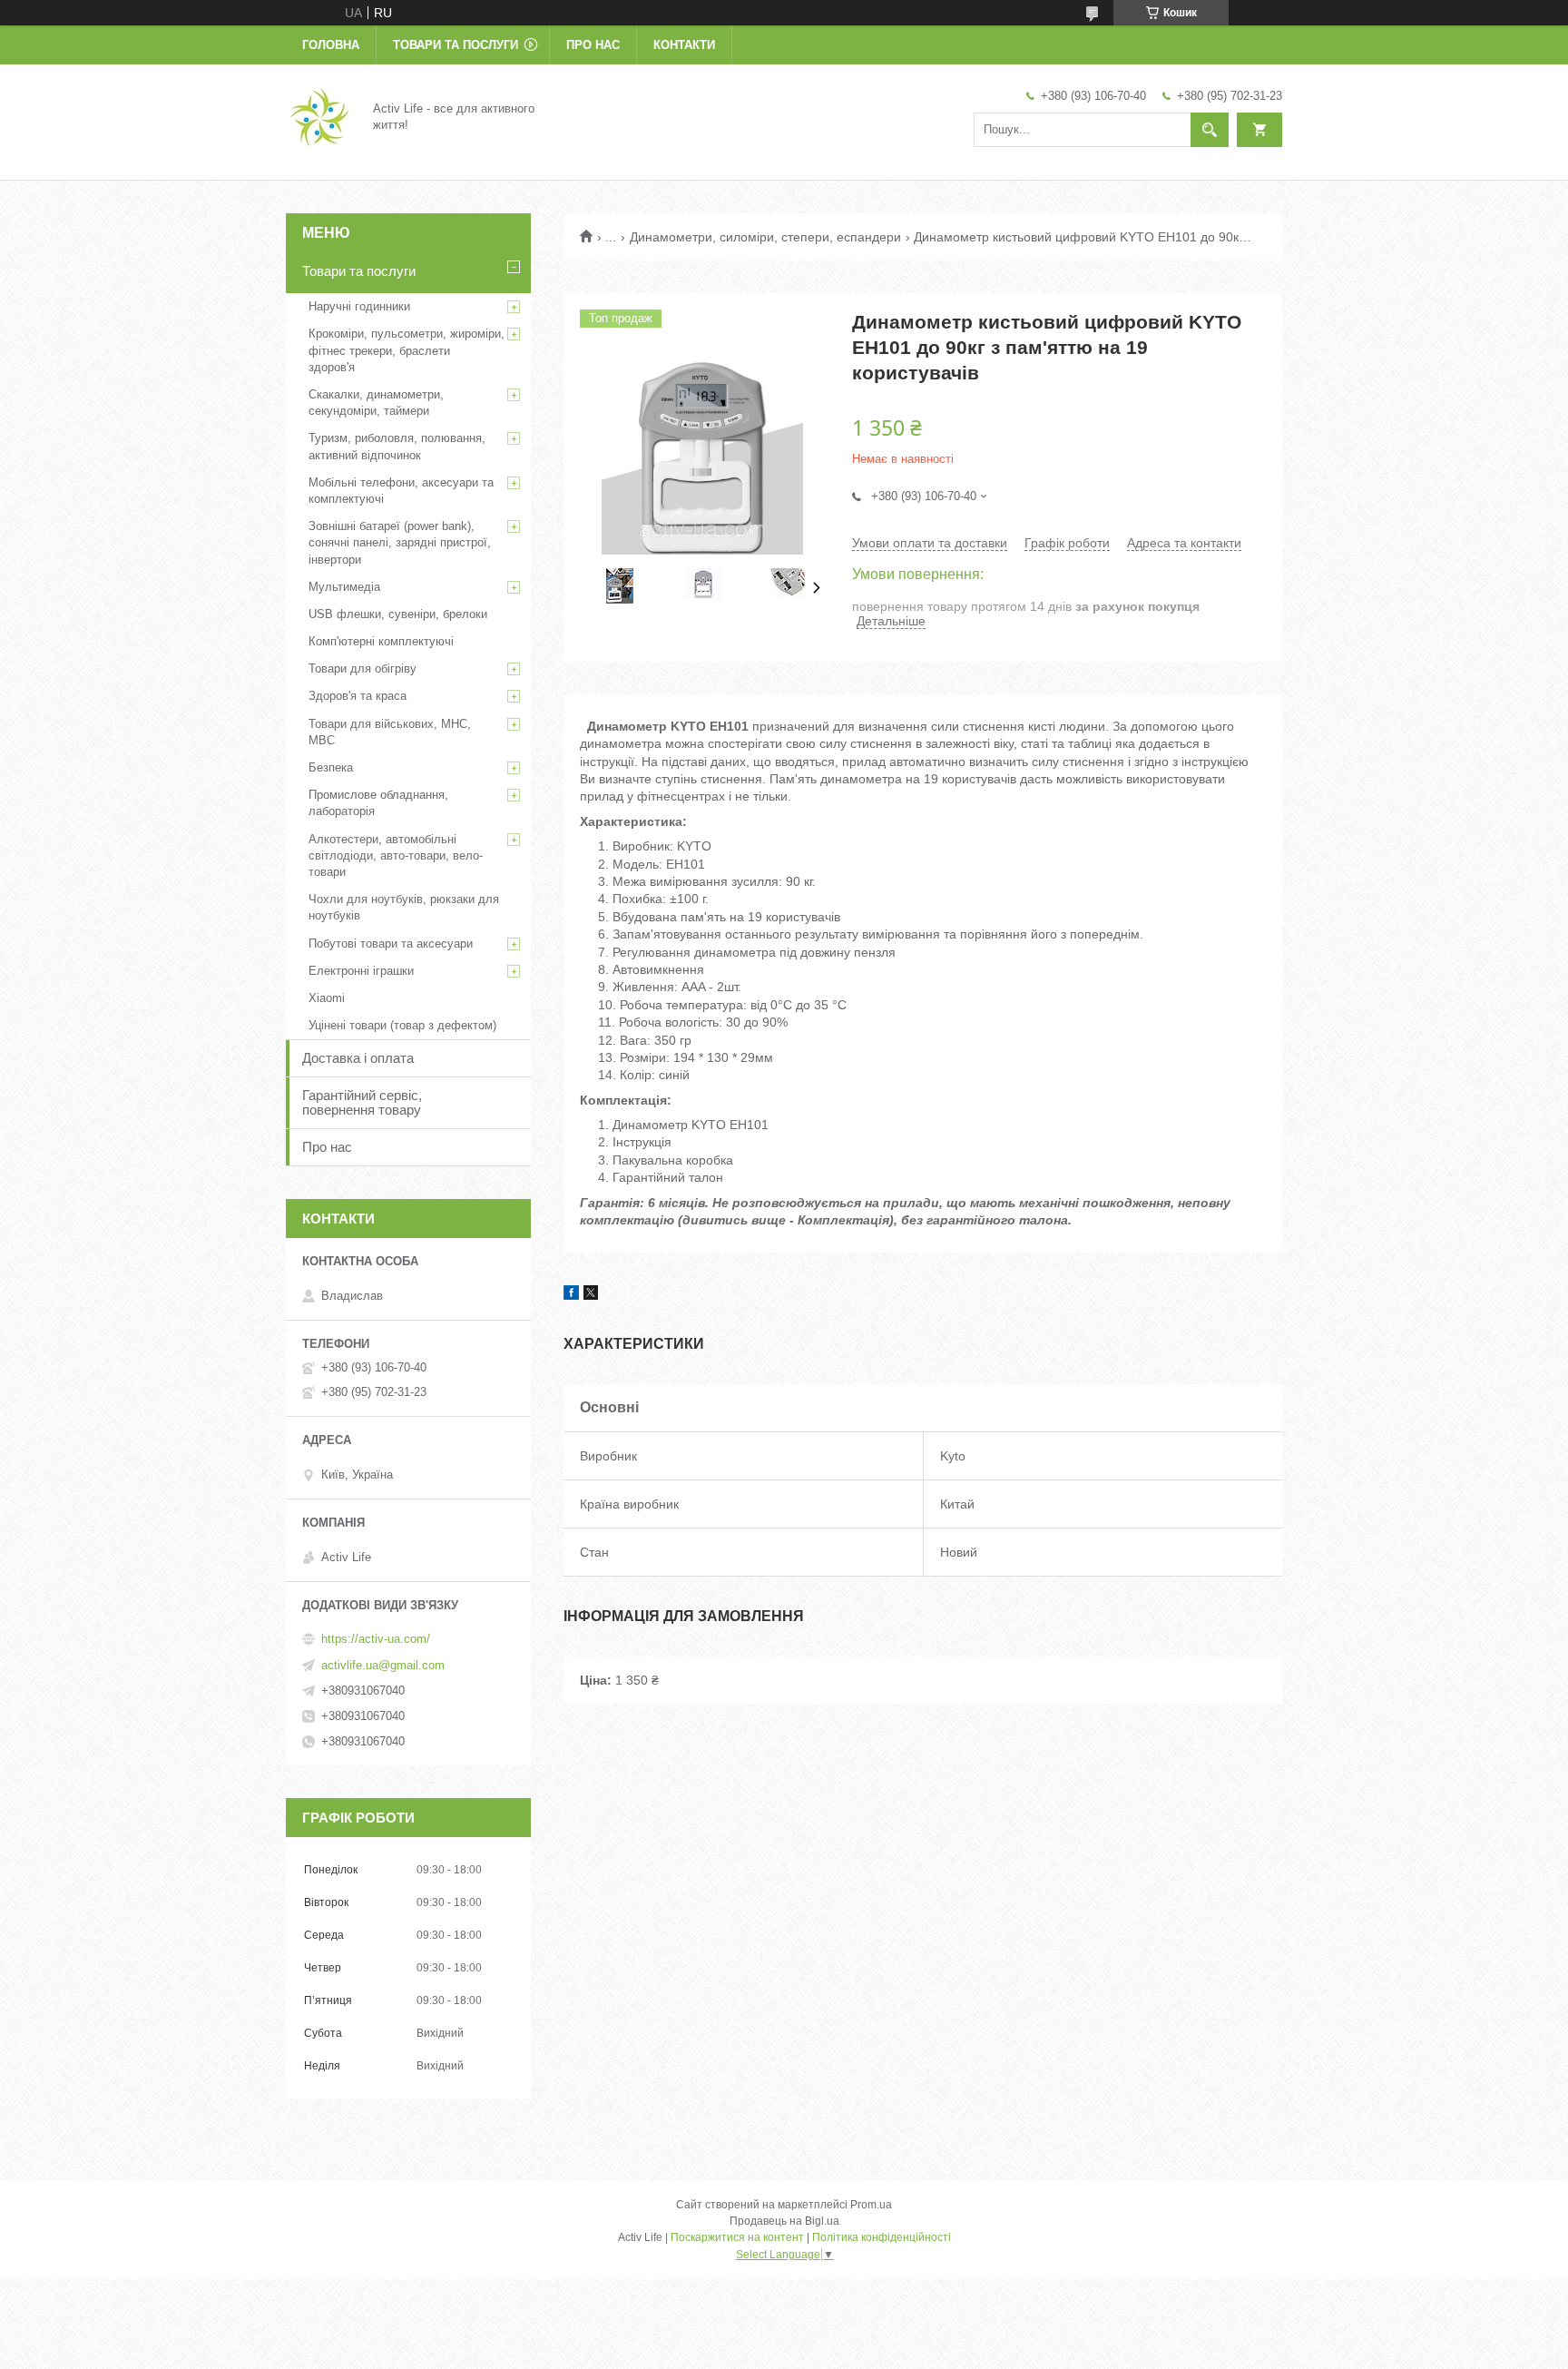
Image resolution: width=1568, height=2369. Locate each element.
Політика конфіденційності (882, 2237)
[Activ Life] (318, 116)
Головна (331, 45)
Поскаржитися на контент (737, 2237)
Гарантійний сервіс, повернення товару (362, 1102)
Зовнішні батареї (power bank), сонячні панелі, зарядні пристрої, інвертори (400, 542)
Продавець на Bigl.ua (784, 2221)
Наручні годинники (359, 306)
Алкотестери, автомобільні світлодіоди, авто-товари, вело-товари (396, 855)
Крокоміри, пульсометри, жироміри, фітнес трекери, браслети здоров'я (407, 350)
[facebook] (571, 1295)
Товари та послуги (456, 45)
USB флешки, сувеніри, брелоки (398, 614)
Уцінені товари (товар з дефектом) (402, 1025)
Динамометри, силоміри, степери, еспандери (765, 237)
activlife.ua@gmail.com (383, 1665)
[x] (591, 1295)
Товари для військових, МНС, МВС (390, 732)
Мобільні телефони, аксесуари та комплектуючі (401, 491)
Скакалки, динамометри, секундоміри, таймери (376, 403)
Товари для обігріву (363, 668)
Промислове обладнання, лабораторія (378, 803)
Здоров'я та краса (358, 696)
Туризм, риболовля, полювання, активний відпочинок (397, 446)
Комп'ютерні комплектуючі (381, 641)
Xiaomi (327, 998)
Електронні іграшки (361, 971)
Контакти (684, 45)
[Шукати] (1210, 130)
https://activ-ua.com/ (376, 1639)
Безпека (331, 767)
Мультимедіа (344, 587)
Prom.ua (871, 2205)
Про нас (593, 45)
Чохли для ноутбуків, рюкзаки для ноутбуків (404, 907)
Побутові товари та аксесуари (391, 944)
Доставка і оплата (358, 1058)
